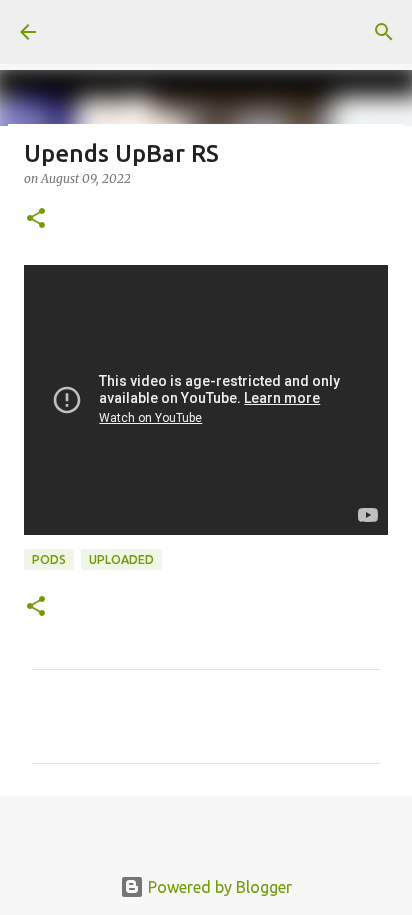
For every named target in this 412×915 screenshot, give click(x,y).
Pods (49, 559)
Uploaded (121, 559)
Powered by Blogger (218, 887)
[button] (36, 219)
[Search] (384, 32)
